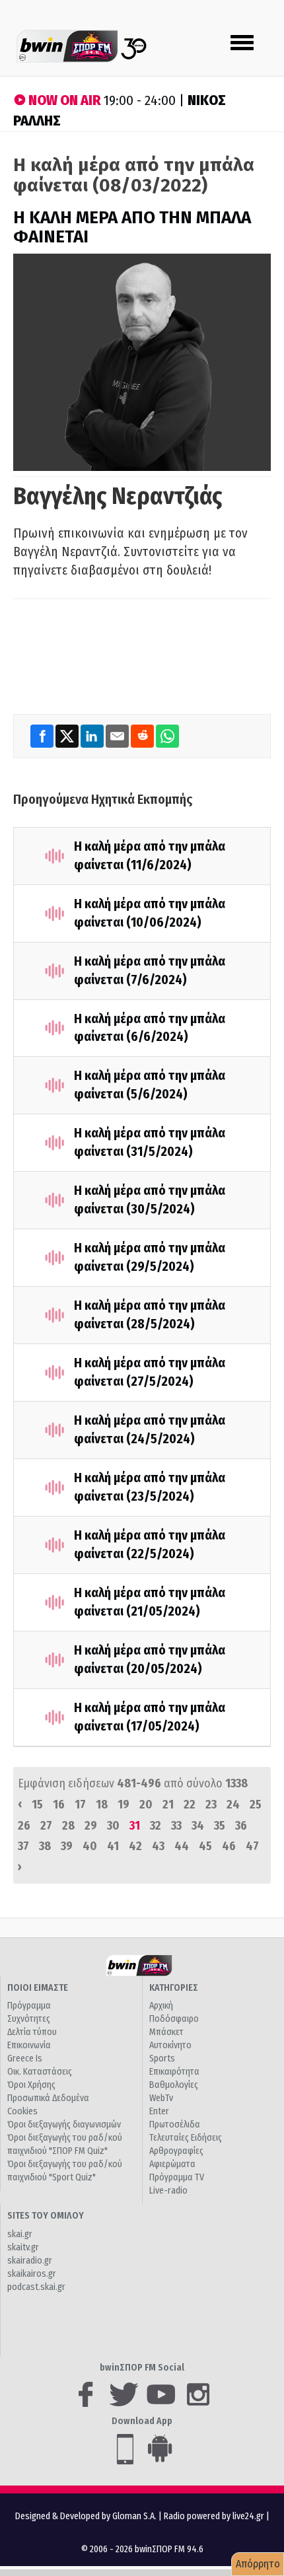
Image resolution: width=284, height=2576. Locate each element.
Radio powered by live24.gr (215, 2516)
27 (46, 1826)
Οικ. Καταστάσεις (40, 2072)
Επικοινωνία (29, 2045)
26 (24, 1826)
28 (68, 1826)
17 (80, 1805)
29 (91, 1826)
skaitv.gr (23, 2247)
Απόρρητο (258, 2564)
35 (220, 1826)
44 (182, 1846)
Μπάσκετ (166, 2032)
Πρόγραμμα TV (177, 2177)
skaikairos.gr (32, 2274)
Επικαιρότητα (174, 2072)
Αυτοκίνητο (170, 2045)
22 (190, 1805)
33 (176, 1826)
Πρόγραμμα (29, 2006)
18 (102, 1805)
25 (256, 1805)
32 (156, 1826)
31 (135, 1826)
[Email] (118, 735)
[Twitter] (68, 735)
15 (37, 1805)
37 (23, 1846)
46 (229, 1846)
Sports (162, 2058)
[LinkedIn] (93, 735)
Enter (159, 2111)
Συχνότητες (29, 2019)
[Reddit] (143, 735)
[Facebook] (43, 735)
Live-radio (168, 2191)
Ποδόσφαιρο (174, 2019)
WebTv (161, 2098)
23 (211, 1805)
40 (90, 1846)
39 (67, 1846)
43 (158, 1846)
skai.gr (20, 2234)
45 (205, 1846)
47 (252, 1846)
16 (59, 1805)
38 (45, 1846)
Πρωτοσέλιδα (175, 2125)
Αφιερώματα (172, 2164)
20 (146, 1805)
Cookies (22, 2111)
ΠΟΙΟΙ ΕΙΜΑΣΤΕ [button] (38, 1988)
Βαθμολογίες (174, 2085)
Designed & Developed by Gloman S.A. (86, 2516)
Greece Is (25, 2058)
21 (168, 1805)
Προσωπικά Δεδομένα (48, 2098)
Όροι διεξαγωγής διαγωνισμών (64, 2125)
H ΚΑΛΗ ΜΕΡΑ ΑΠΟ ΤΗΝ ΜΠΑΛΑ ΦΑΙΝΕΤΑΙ (132, 227)
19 (124, 1805)
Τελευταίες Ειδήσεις (186, 2138)
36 (241, 1826)
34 (198, 1826)
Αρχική (161, 2006)
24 (233, 1805)
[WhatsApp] (167, 735)
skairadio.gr (30, 2261)
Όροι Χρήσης (31, 2085)
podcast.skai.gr (36, 2287)
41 (113, 1846)
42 (135, 1846)
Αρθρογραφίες (176, 2151)
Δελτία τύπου (32, 2032)
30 (113, 1826)
